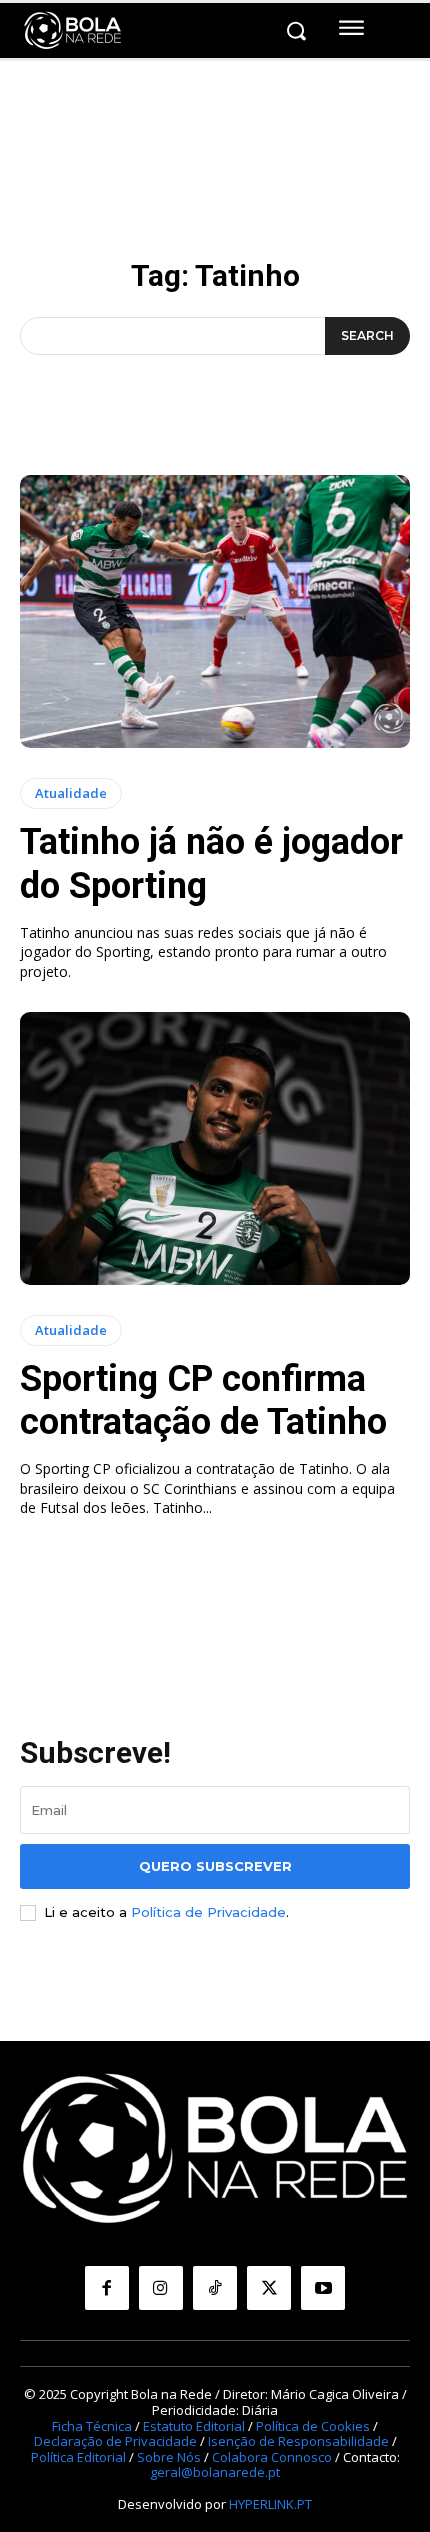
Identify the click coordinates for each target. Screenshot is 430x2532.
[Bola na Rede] (73, 31)
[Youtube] (323, 2288)
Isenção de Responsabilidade (298, 2441)
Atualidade (71, 793)
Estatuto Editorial (194, 2426)
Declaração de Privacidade (115, 2441)
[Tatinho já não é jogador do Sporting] (215, 611)
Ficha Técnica (92, 2426)
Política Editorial (78, 2457)
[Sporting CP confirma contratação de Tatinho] (215, 1148)
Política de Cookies (313, 2426)
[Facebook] (107, 2288)
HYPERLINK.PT (270, 2504)
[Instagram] (161, 2288)
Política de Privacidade (208, 1912)
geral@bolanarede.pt (215, 2472)
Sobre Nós (169, 2457)
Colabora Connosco (272, 2457)
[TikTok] (215, 2288)
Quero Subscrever (215, 1866)
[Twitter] (269, 2288)
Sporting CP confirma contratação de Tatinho (203, 1400)
